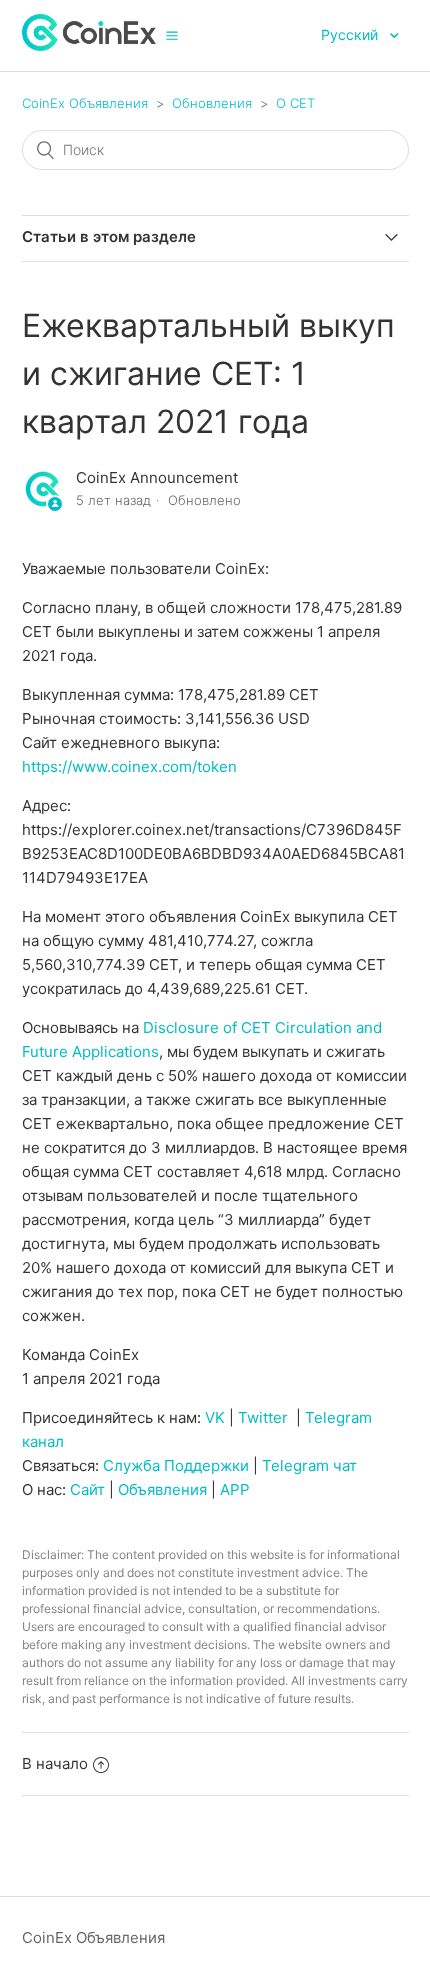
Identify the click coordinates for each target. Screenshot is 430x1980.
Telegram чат (309, 1465)
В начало (55, 1763)
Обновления (212, 103)
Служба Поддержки (176, 1465)
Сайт (87, 1489)
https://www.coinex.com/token (129, 766)
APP (235, 1489)
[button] (172, 35)
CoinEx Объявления (85, 103)
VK (215, 1417)
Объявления (162, 1489)
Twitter (263, 1417)
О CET (295, 103)
